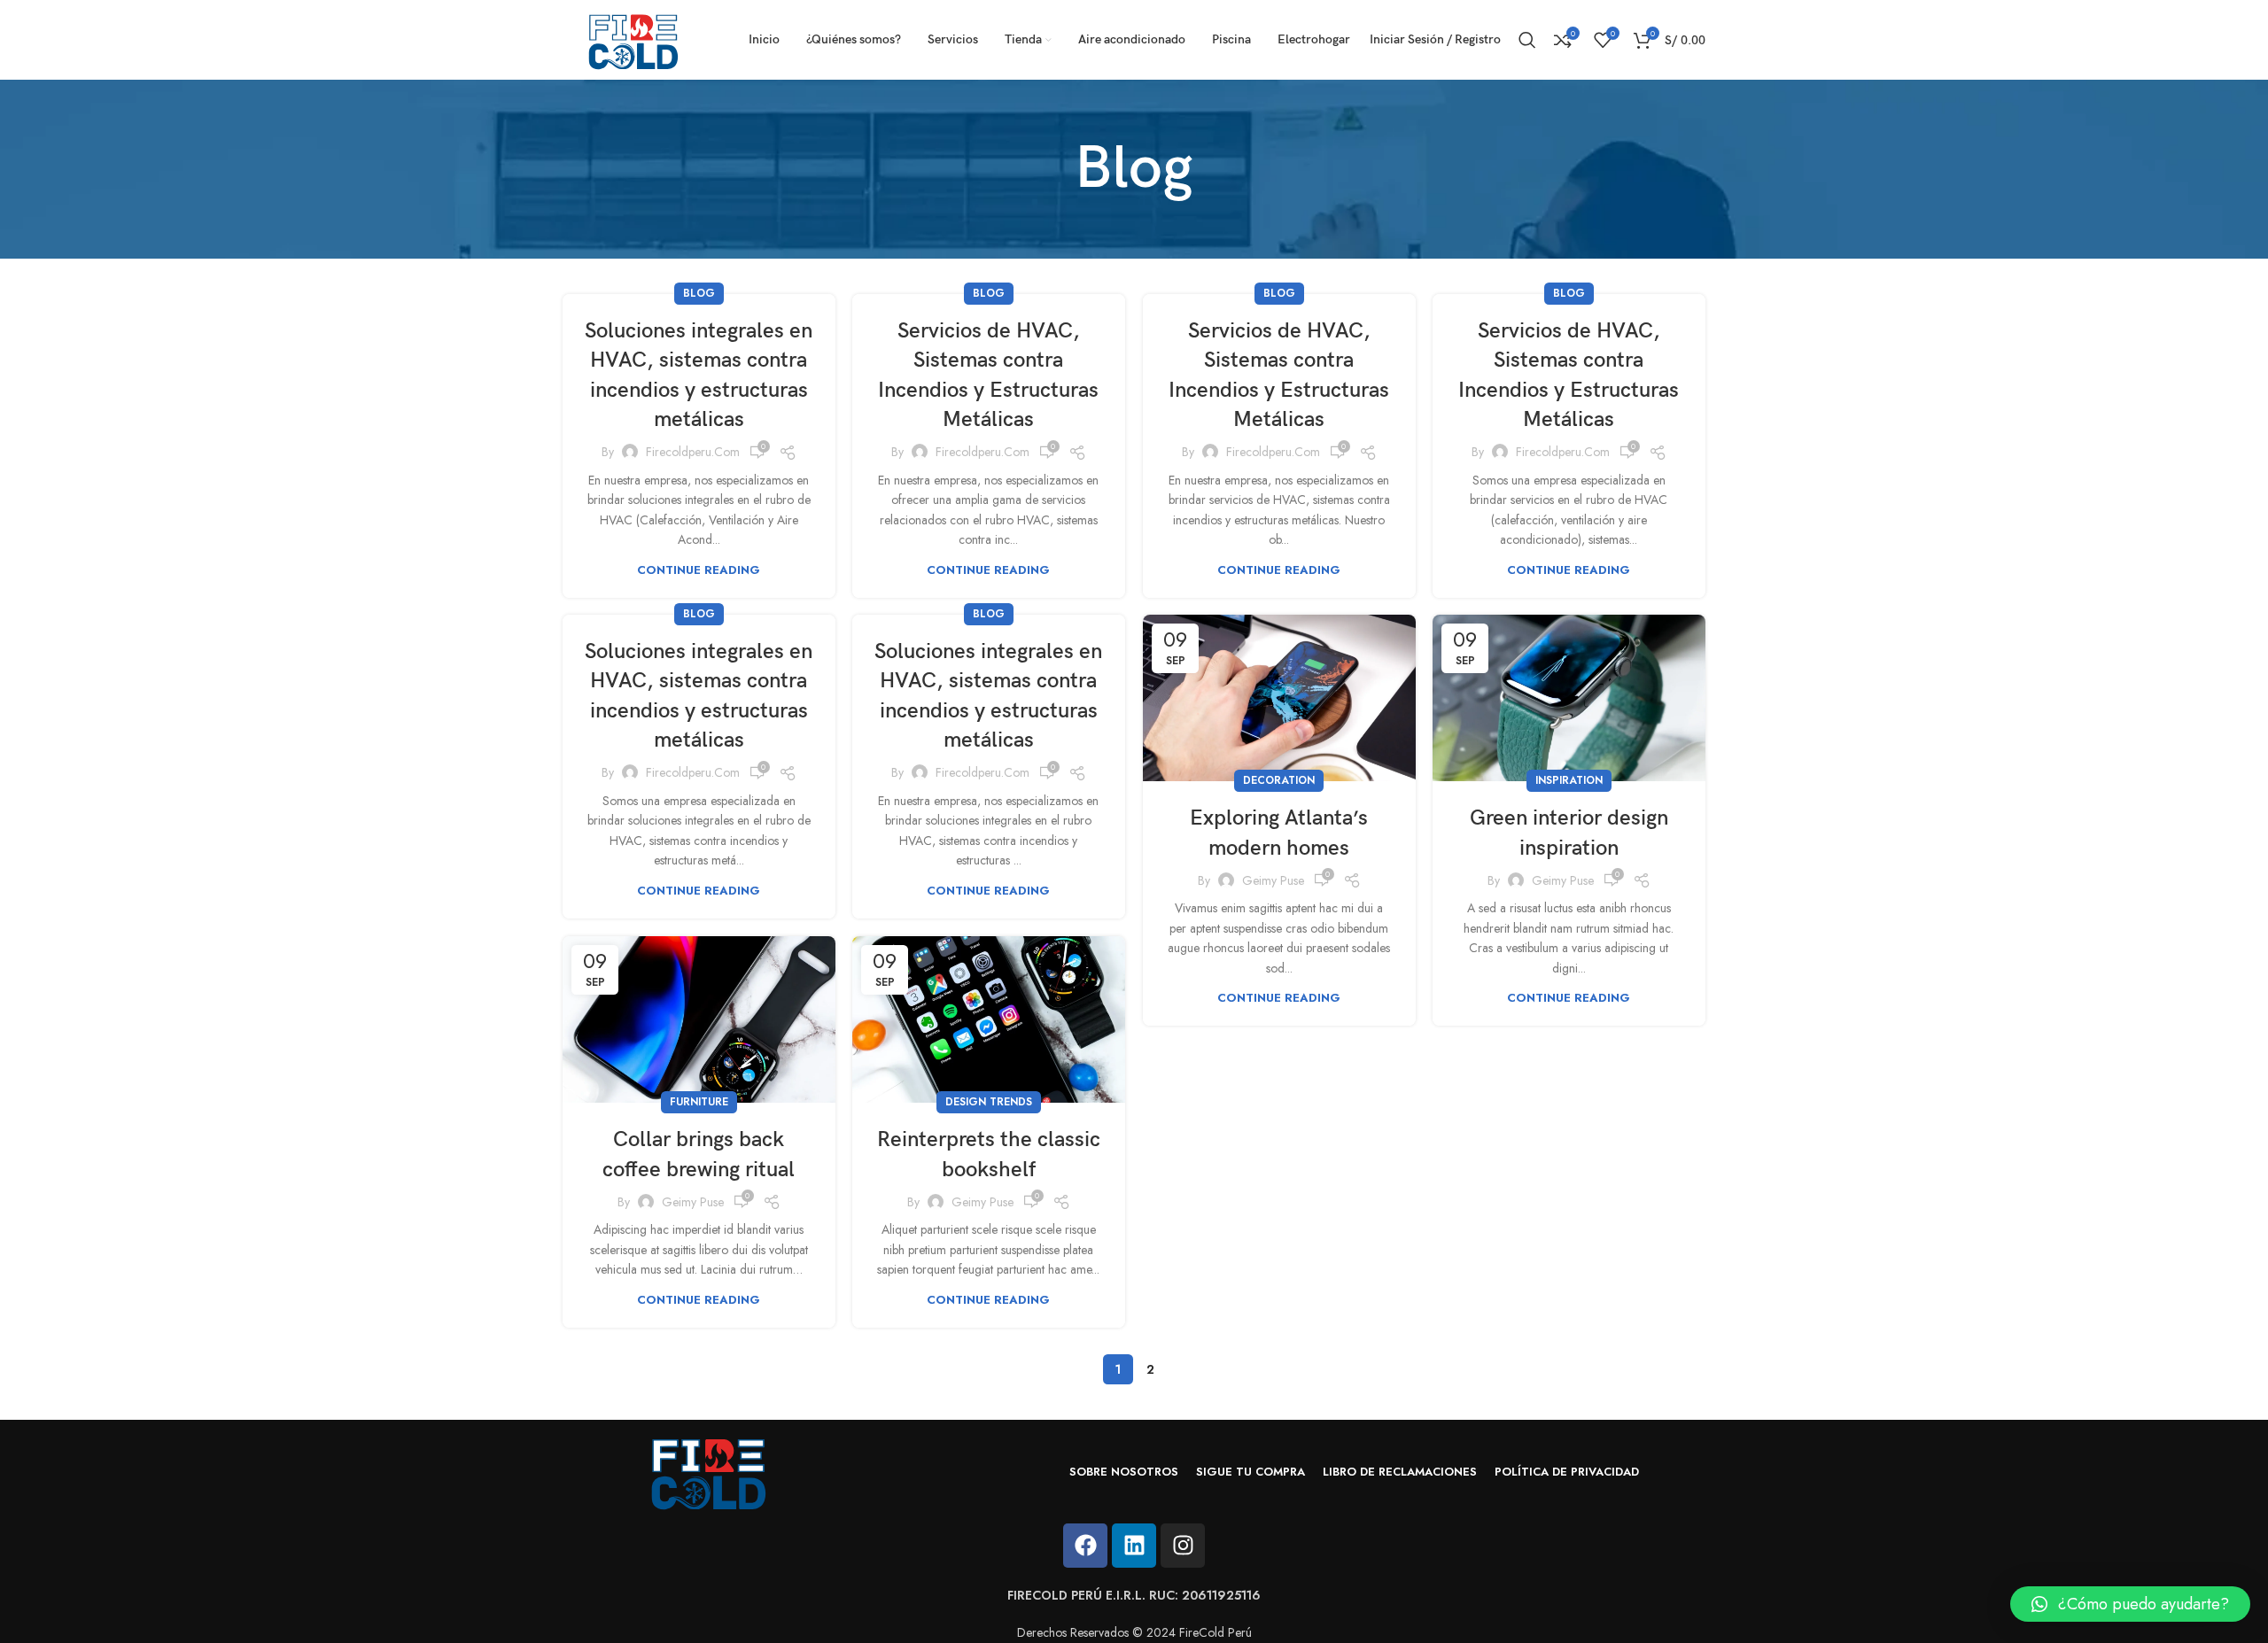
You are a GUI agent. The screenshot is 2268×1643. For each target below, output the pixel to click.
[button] (2130, 1604)
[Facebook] (1085, 1546)
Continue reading (699, 570)
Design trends (989, 1102)
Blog (699, 293)
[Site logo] (633, 38)
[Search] (1527, 40)
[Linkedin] (1134, 1546)
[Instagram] (1183, 1546)
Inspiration (1569, 780)
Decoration (1279, 780)
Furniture (699, 1102)
